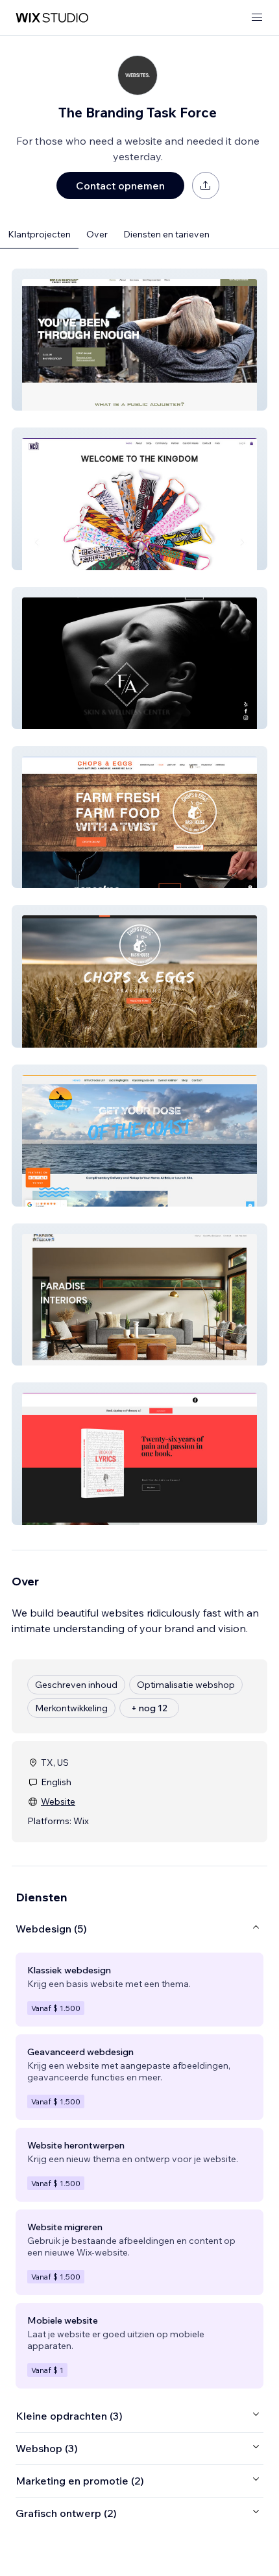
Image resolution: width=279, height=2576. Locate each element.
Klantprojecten (39, 234)
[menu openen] (257, 18)
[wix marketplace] (52, 18)
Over (97, 234)
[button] (139, 340)
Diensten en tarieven (166, 234)
